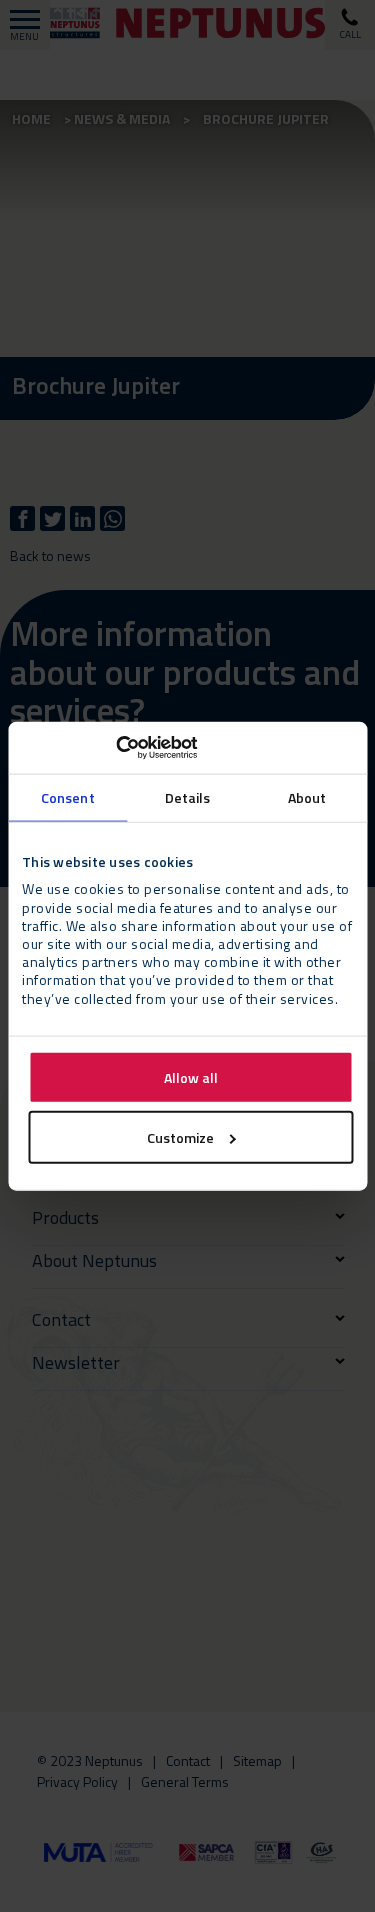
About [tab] (307, 796)
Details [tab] (188, 796)
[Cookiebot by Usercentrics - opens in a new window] (109, 748)
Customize (180, 1136)
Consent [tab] (68, 796)
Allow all (191, 1076)
